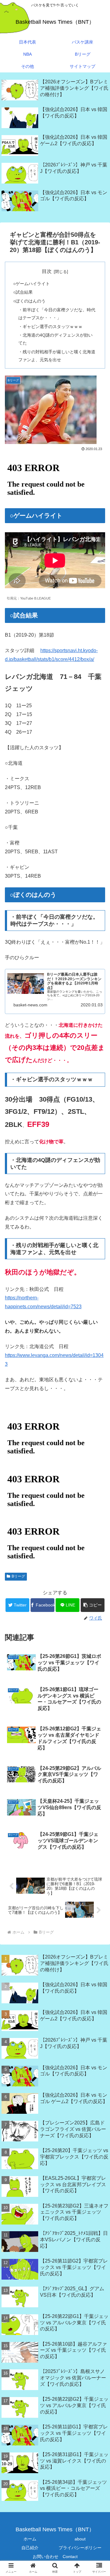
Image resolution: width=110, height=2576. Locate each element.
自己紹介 (30, 2548)
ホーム (30, 2539)
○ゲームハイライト (31, 284)
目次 (47, 271)
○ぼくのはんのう (29, 301)
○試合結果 (23, 292)
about (80, 2539)
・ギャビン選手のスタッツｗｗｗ (50, 327)
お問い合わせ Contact (55, 2557)
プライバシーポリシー (80, 2548)
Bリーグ (18, 1576)
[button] (93, 1605)
